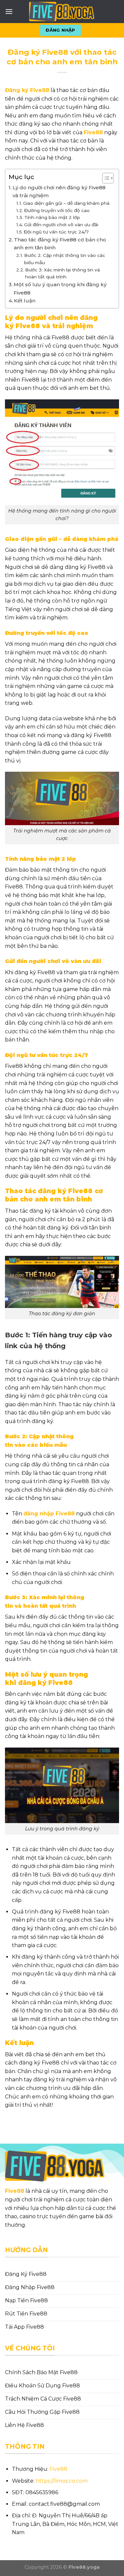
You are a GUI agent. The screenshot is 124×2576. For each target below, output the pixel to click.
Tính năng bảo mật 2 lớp (52, 217)
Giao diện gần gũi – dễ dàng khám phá (66, 203)
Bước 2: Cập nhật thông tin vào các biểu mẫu (65, 259)
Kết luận (25, 301)
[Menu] (9, 11)
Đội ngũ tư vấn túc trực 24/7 (56, 232)
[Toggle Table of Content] (105, 178)
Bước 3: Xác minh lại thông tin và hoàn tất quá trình (62, 273)
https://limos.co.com (62, 2481)
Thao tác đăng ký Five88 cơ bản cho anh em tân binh (60, 244)
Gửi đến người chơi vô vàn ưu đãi (61, 225)
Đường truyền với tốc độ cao (57, 210)
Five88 (15, 2191)
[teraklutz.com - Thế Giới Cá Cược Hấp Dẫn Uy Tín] (62, 12)
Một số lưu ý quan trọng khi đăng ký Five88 (60, 288)
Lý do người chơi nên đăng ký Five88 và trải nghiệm (59, 191)
